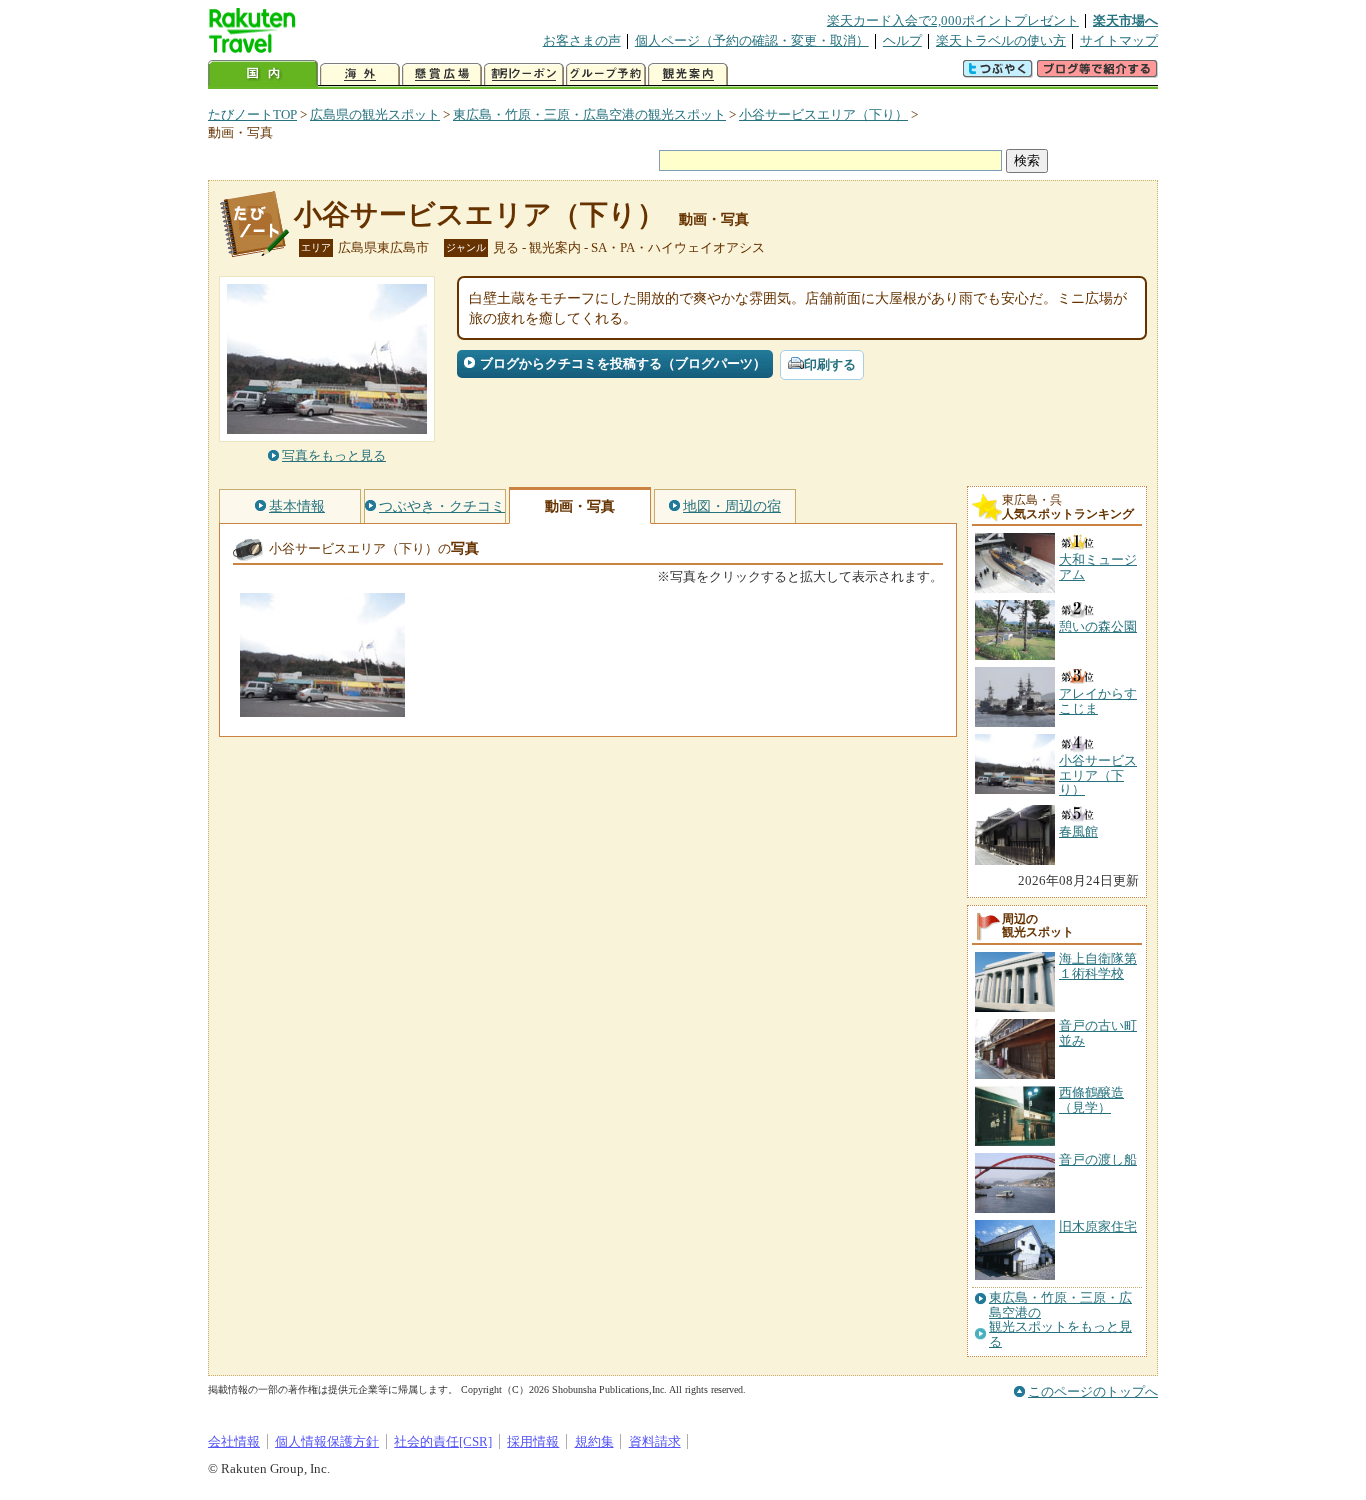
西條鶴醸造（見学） (1091, 1099)
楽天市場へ (1125, 20)
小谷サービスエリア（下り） (823, 114)
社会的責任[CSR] (443, 1441)
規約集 (594, 1441)
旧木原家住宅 (1098, 1226)
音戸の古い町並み (1098, 1032)
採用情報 (533, 1441)
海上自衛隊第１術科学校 (1098, 965)
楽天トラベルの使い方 (1001, 40)
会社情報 (234, 1441)
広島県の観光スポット (375, 114)
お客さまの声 (582, 40)
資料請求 (655, 1441)
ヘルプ (902, 40)
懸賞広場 (442, 74)
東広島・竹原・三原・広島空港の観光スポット (589, 114)
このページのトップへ (1093, 1391)
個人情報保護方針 (327, 1441)
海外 (360, 74)
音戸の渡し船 (1098, 1159)
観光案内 (688, 74)
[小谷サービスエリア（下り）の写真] (322, 707)
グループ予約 (606, 74)
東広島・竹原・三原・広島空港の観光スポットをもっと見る (1060, 1319)
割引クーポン (524, 74)
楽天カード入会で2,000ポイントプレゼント (953, 20)
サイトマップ (1119, 40)
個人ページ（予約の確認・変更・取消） (752, 40)
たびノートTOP (252, 114)
